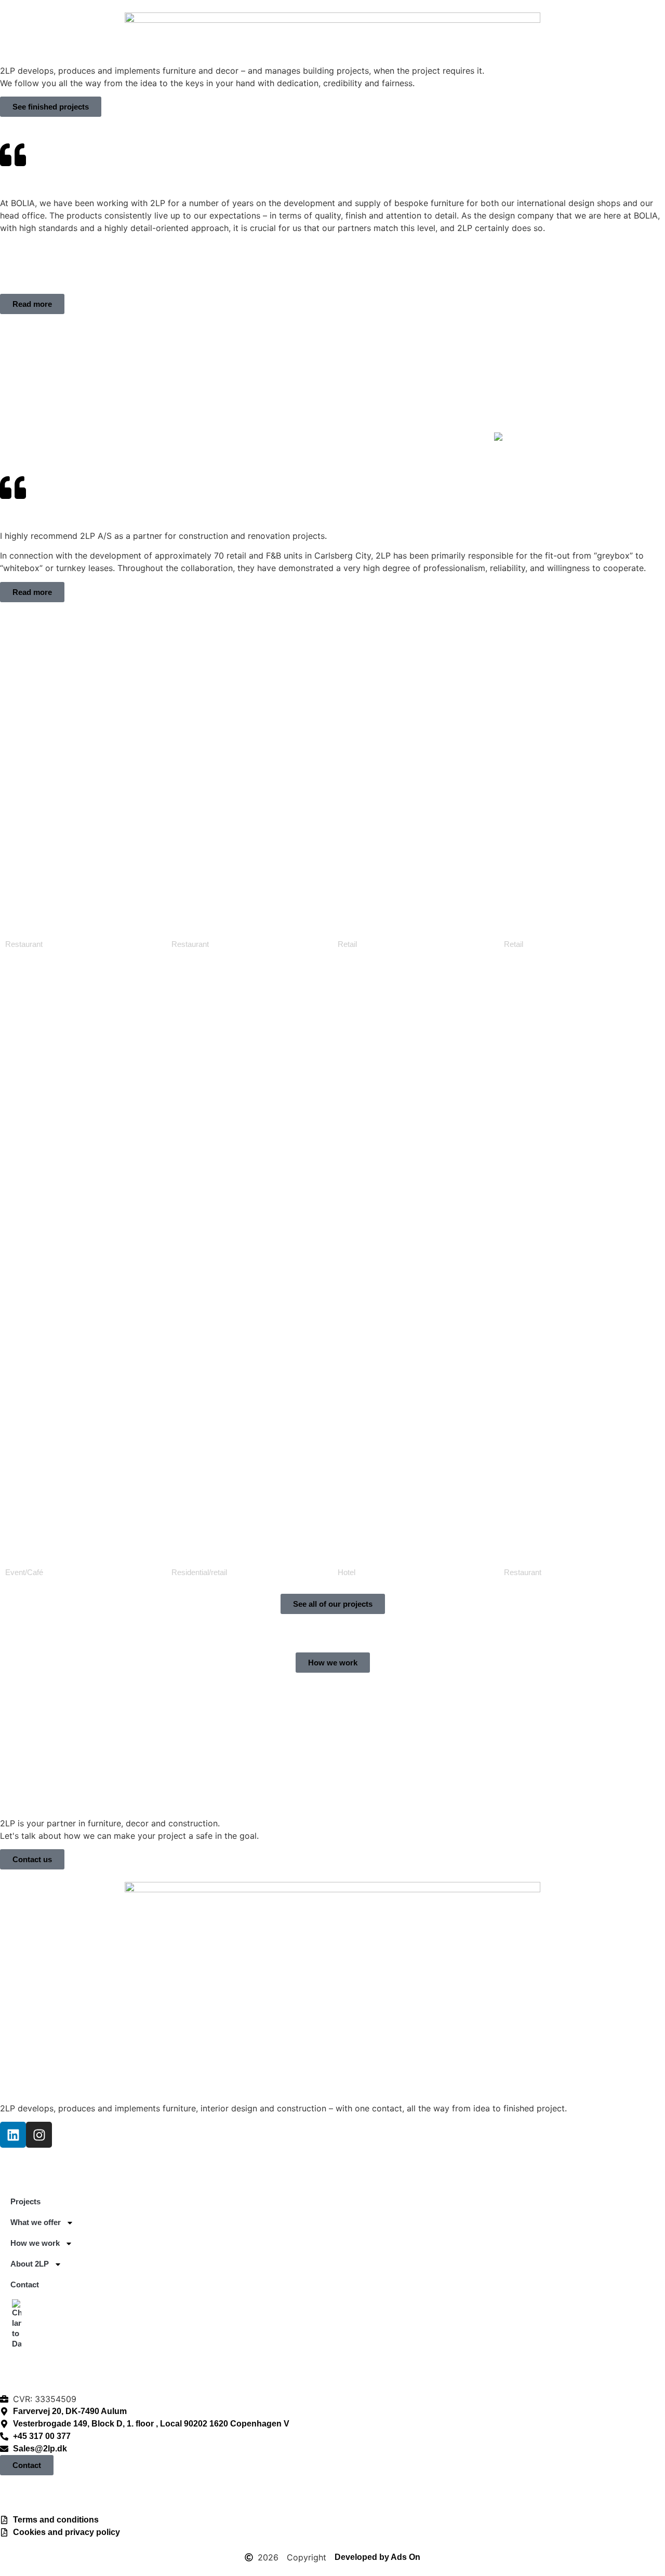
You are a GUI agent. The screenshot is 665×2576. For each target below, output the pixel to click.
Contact (457, 437)
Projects (175, 437)
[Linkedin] (13, 2135)
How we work (317, 437)
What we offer (236, 437)
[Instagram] (39, 2135)
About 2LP (393, 437)
